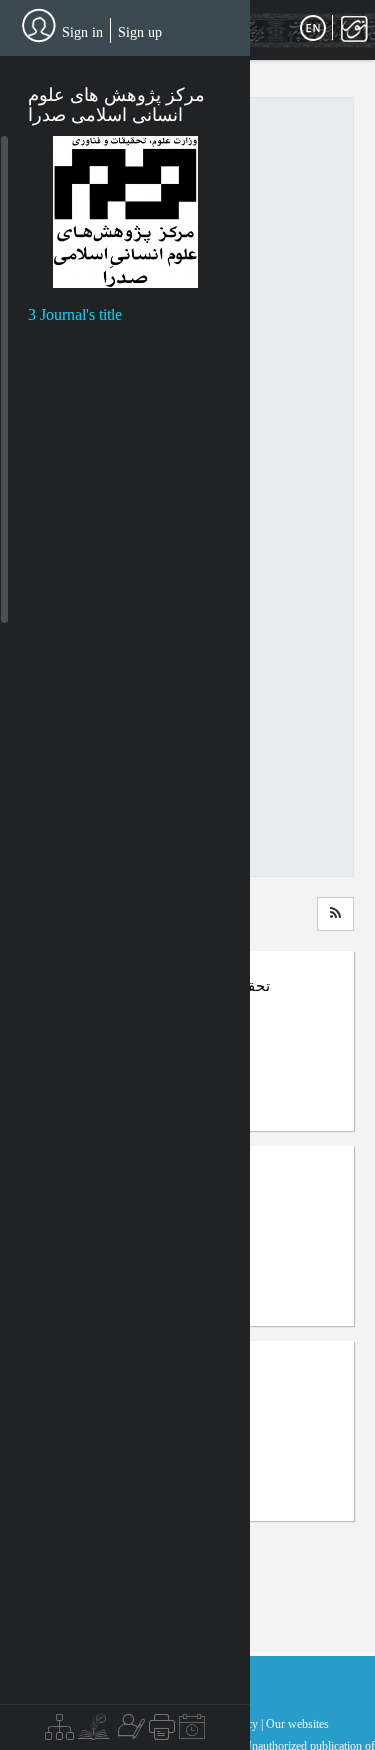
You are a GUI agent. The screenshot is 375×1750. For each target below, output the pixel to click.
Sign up (140, 32)
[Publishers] (162, 1732)
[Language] (313, 29)
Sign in (82, 32)
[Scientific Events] (192, 1732)
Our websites (297, 1724)
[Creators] (129, 1732)
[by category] (59, 1732)
